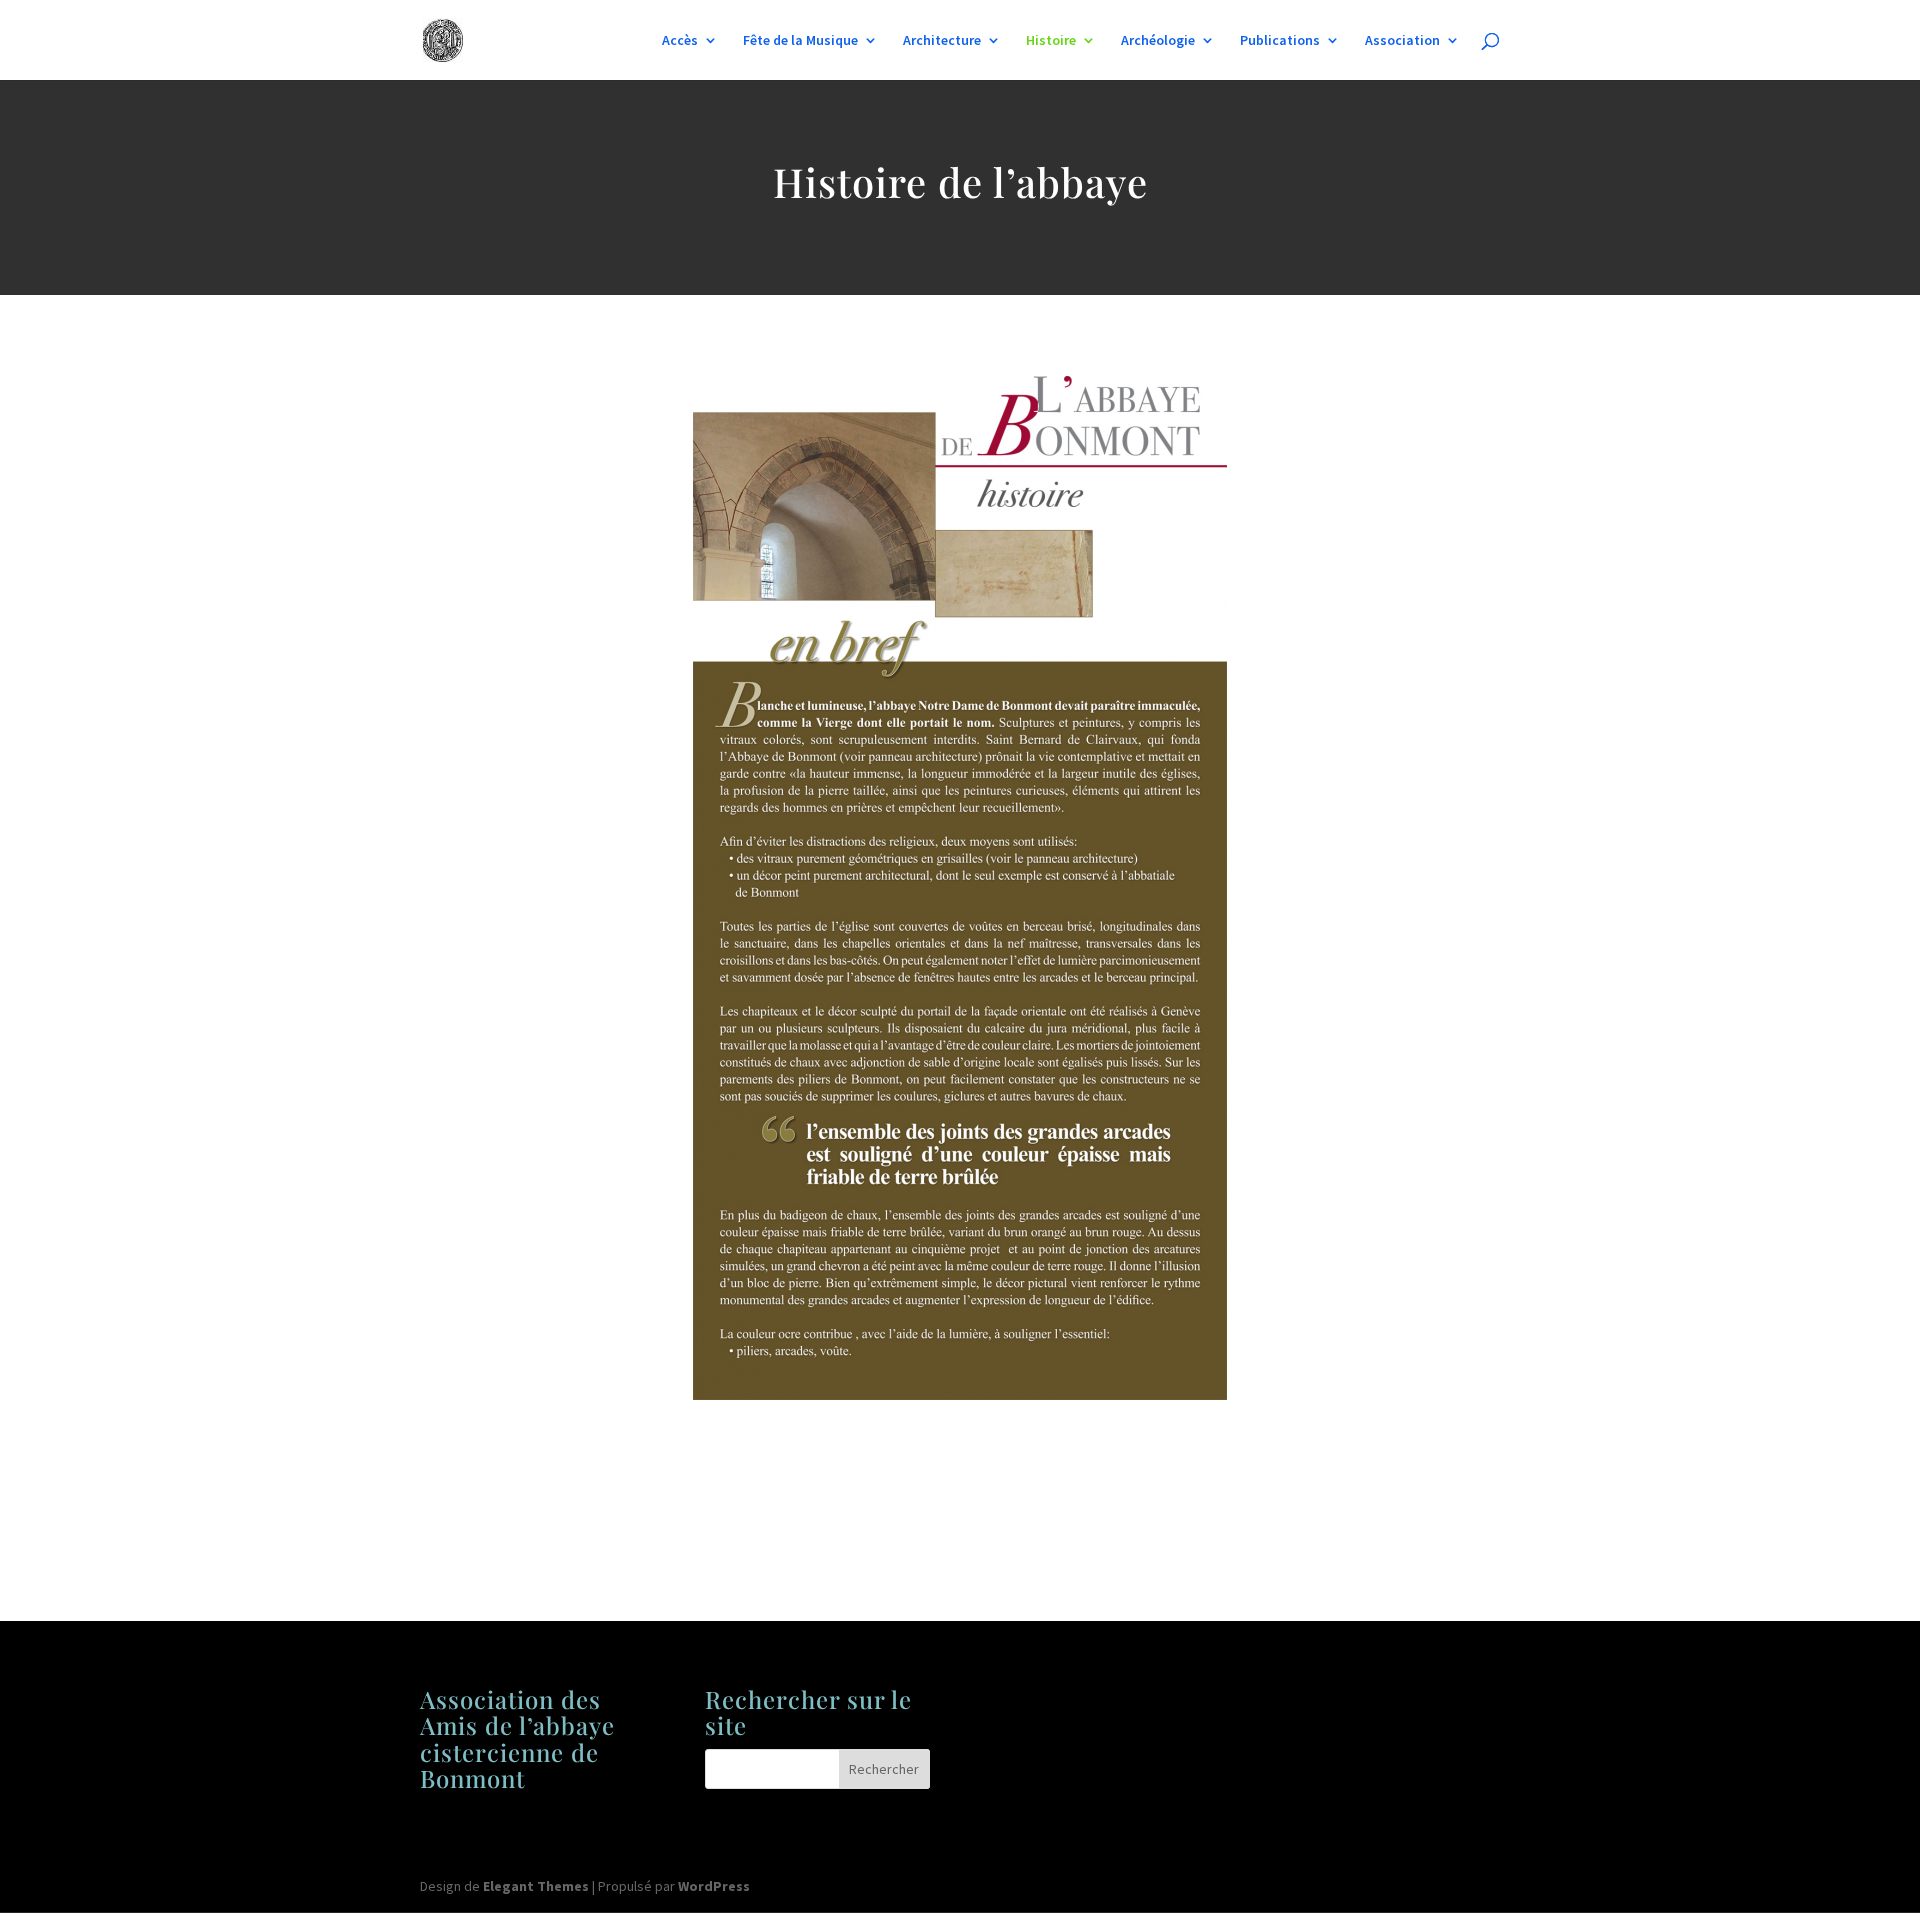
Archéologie (1158, 41)
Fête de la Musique (800, 41)
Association (1402, 41)
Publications (1280, 41)
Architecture (942, 41)
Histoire (1051, 41)
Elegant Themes (536, 1886)
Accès (680, 41)
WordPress (714, 1886)
